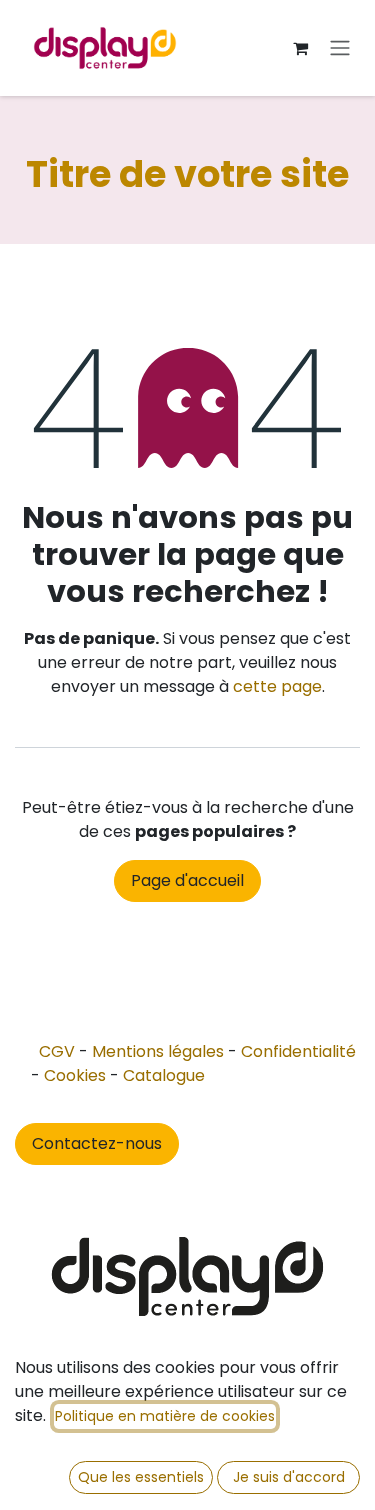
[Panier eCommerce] (300, 48)
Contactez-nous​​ (97, 1143)
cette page (277, 686)
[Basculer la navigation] (340, 48)
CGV (57, 1051)
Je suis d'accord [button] (289, 1477)
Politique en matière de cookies (165, 1416)
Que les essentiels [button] (141, 1477)
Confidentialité (298, 1051)
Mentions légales (158, 1051)
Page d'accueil (187, 880)
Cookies (75, 1075)
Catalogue (164, 1075)
